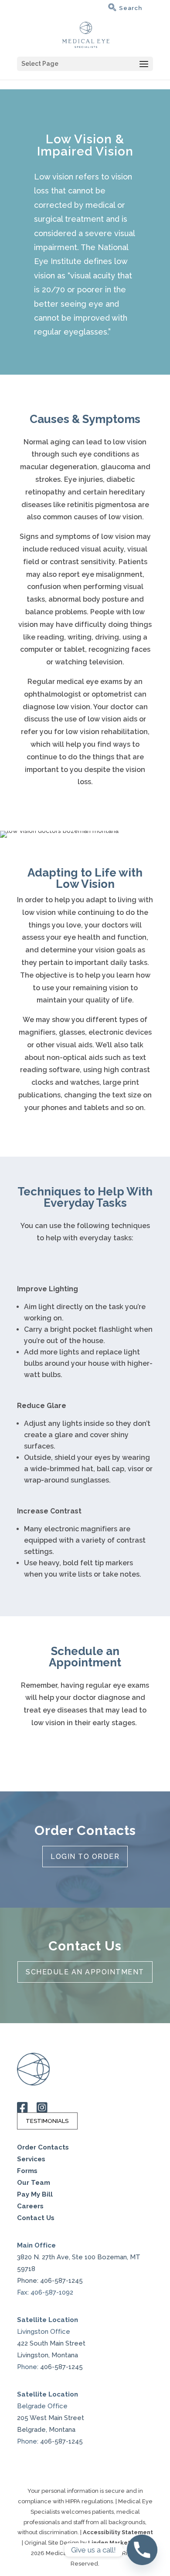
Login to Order (85, 1857)
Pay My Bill (35, 2194)
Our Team (34, 2183)
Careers (30, 2206)
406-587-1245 (61, 2367)
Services (31, 2159)
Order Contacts (43, 2147)
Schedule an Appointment (85, 1972)
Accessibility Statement (118, 2532)
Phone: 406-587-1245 (50, 2281)
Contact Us (36, 2218)
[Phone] (142, 2550)
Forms (27, 2171)
